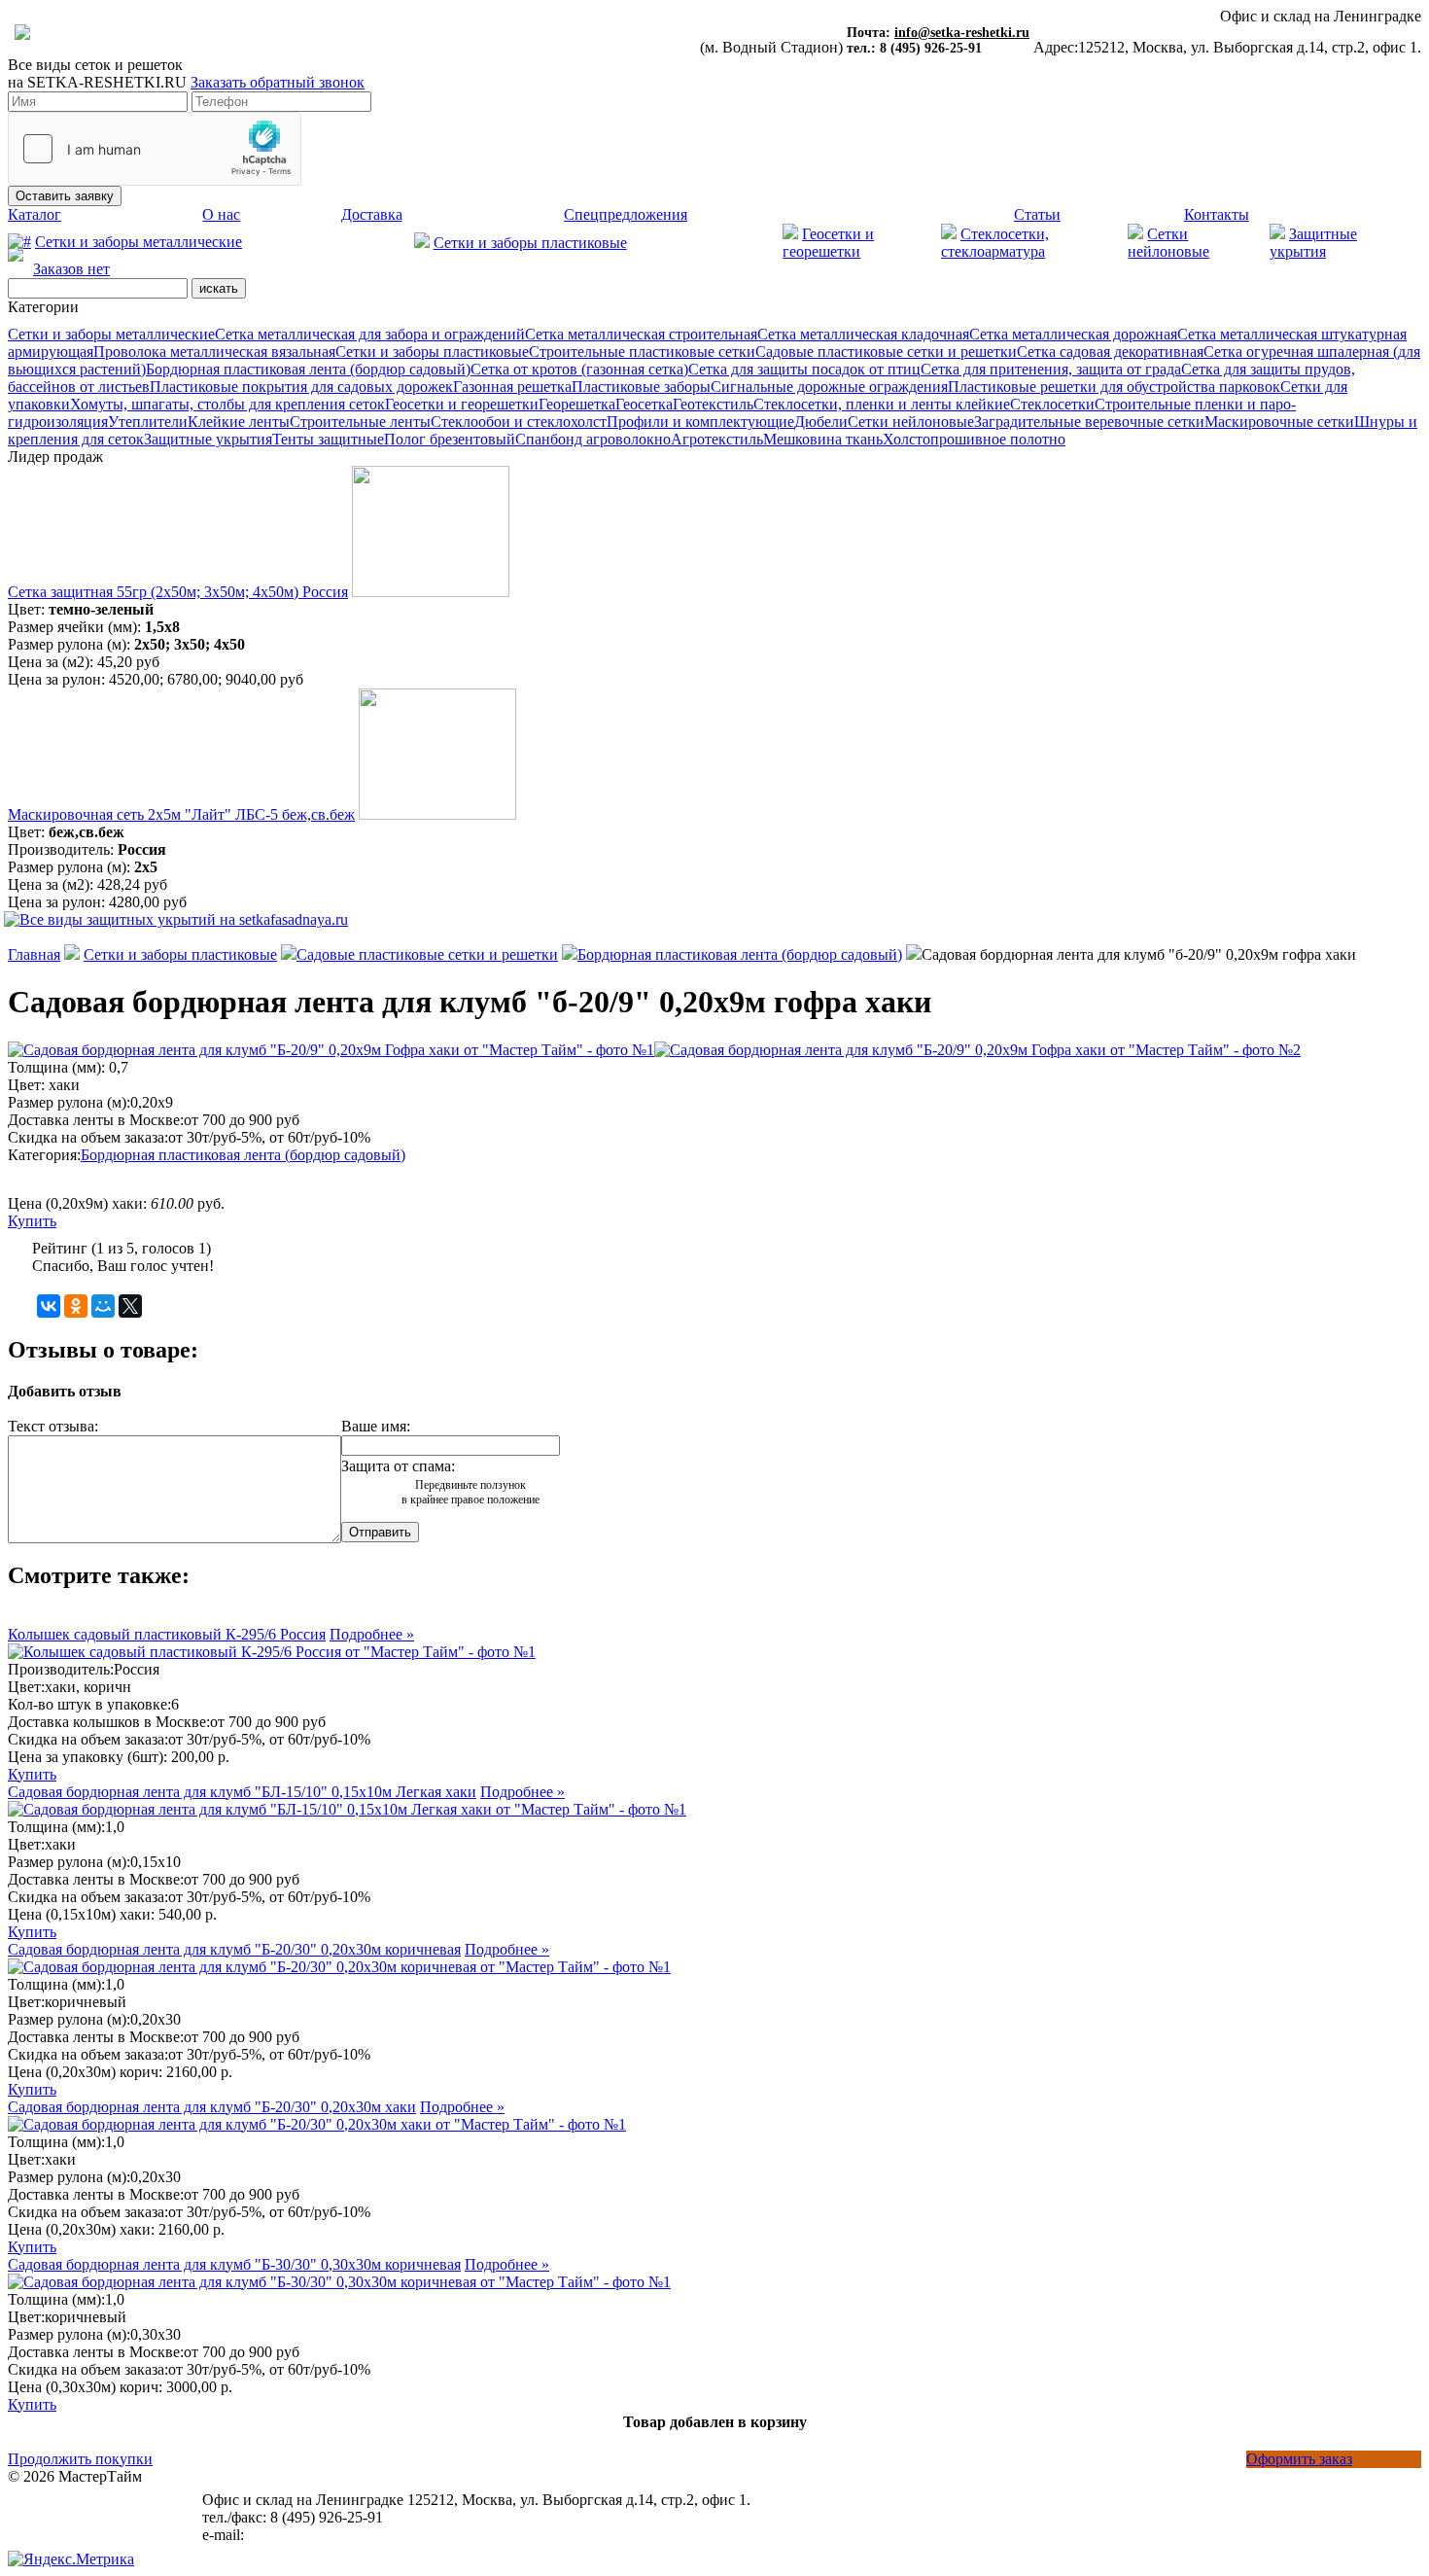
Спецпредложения (626, 214)
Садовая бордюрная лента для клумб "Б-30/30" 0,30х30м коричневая (234, 2264)
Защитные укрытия (208, 439)
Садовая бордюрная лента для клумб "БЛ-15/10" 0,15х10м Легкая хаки (242, 1792)
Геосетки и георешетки (828, 243)
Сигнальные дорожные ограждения (829, 387)
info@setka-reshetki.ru (962, 33)
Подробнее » (372, 1634)
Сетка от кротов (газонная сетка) (579, 369)
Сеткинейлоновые (1168, 243)
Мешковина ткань (823, 439)
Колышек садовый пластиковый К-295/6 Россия (167, 1634)
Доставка (372, 214)
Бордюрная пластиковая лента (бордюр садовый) (308, 369)
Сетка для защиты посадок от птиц (804, 369)
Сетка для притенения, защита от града (1051, 369)
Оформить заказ (1299, 2459)
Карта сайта (47, 2511)
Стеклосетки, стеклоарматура (995, 243)
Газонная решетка (512, 387)
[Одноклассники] (76, 1306)
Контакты (1217, 214)
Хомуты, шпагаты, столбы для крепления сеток (227, 404)
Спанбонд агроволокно (593, 439)
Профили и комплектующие (700, 422)
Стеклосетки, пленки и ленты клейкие (882, 404)
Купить (32, 1221)
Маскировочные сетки (1279, 422)
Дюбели (821, 422)
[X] (130, 1306)
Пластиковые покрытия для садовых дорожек (301, 387)
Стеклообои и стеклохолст (519, 422)
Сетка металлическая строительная (641, 334)
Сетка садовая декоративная (1110, 352)
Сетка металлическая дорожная (1073, 334)
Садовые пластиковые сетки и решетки (886, 352)
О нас (221, 214)
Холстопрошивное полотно (974, 439)
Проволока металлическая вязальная (214, 352)
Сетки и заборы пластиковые (530, 243)
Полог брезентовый (450, 439)
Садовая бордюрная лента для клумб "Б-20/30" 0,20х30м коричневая (234, 1949)
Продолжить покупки (80, 2459)
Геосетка (644, 404)
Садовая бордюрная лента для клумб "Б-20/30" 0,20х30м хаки (212, 2107)
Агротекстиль (717, 439)
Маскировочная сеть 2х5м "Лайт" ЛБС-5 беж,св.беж (181, 814)
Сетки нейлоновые (911, 422)
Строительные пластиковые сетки (642, 352)
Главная (34, 954)
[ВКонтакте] (49, 1306)
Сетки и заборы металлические (139, 242)
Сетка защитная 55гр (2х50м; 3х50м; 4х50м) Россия (178, 592)
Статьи (1037, 214)
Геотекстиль (713, 404)
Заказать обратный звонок (278, 82)
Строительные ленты (360, 422)
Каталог (35, 214)
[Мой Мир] (103, 1306)
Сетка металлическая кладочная (863, 334)
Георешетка (577, 404)
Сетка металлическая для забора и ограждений (370, 334)
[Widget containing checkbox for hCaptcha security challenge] (155, 149)
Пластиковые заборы (641, 387)
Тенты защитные (328, 439)
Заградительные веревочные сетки (1089, 422)
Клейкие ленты (239, 422)
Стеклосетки (1052, 404)
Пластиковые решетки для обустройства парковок (1114, 387)
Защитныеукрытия (1313, 243)
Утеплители (148, 422)
